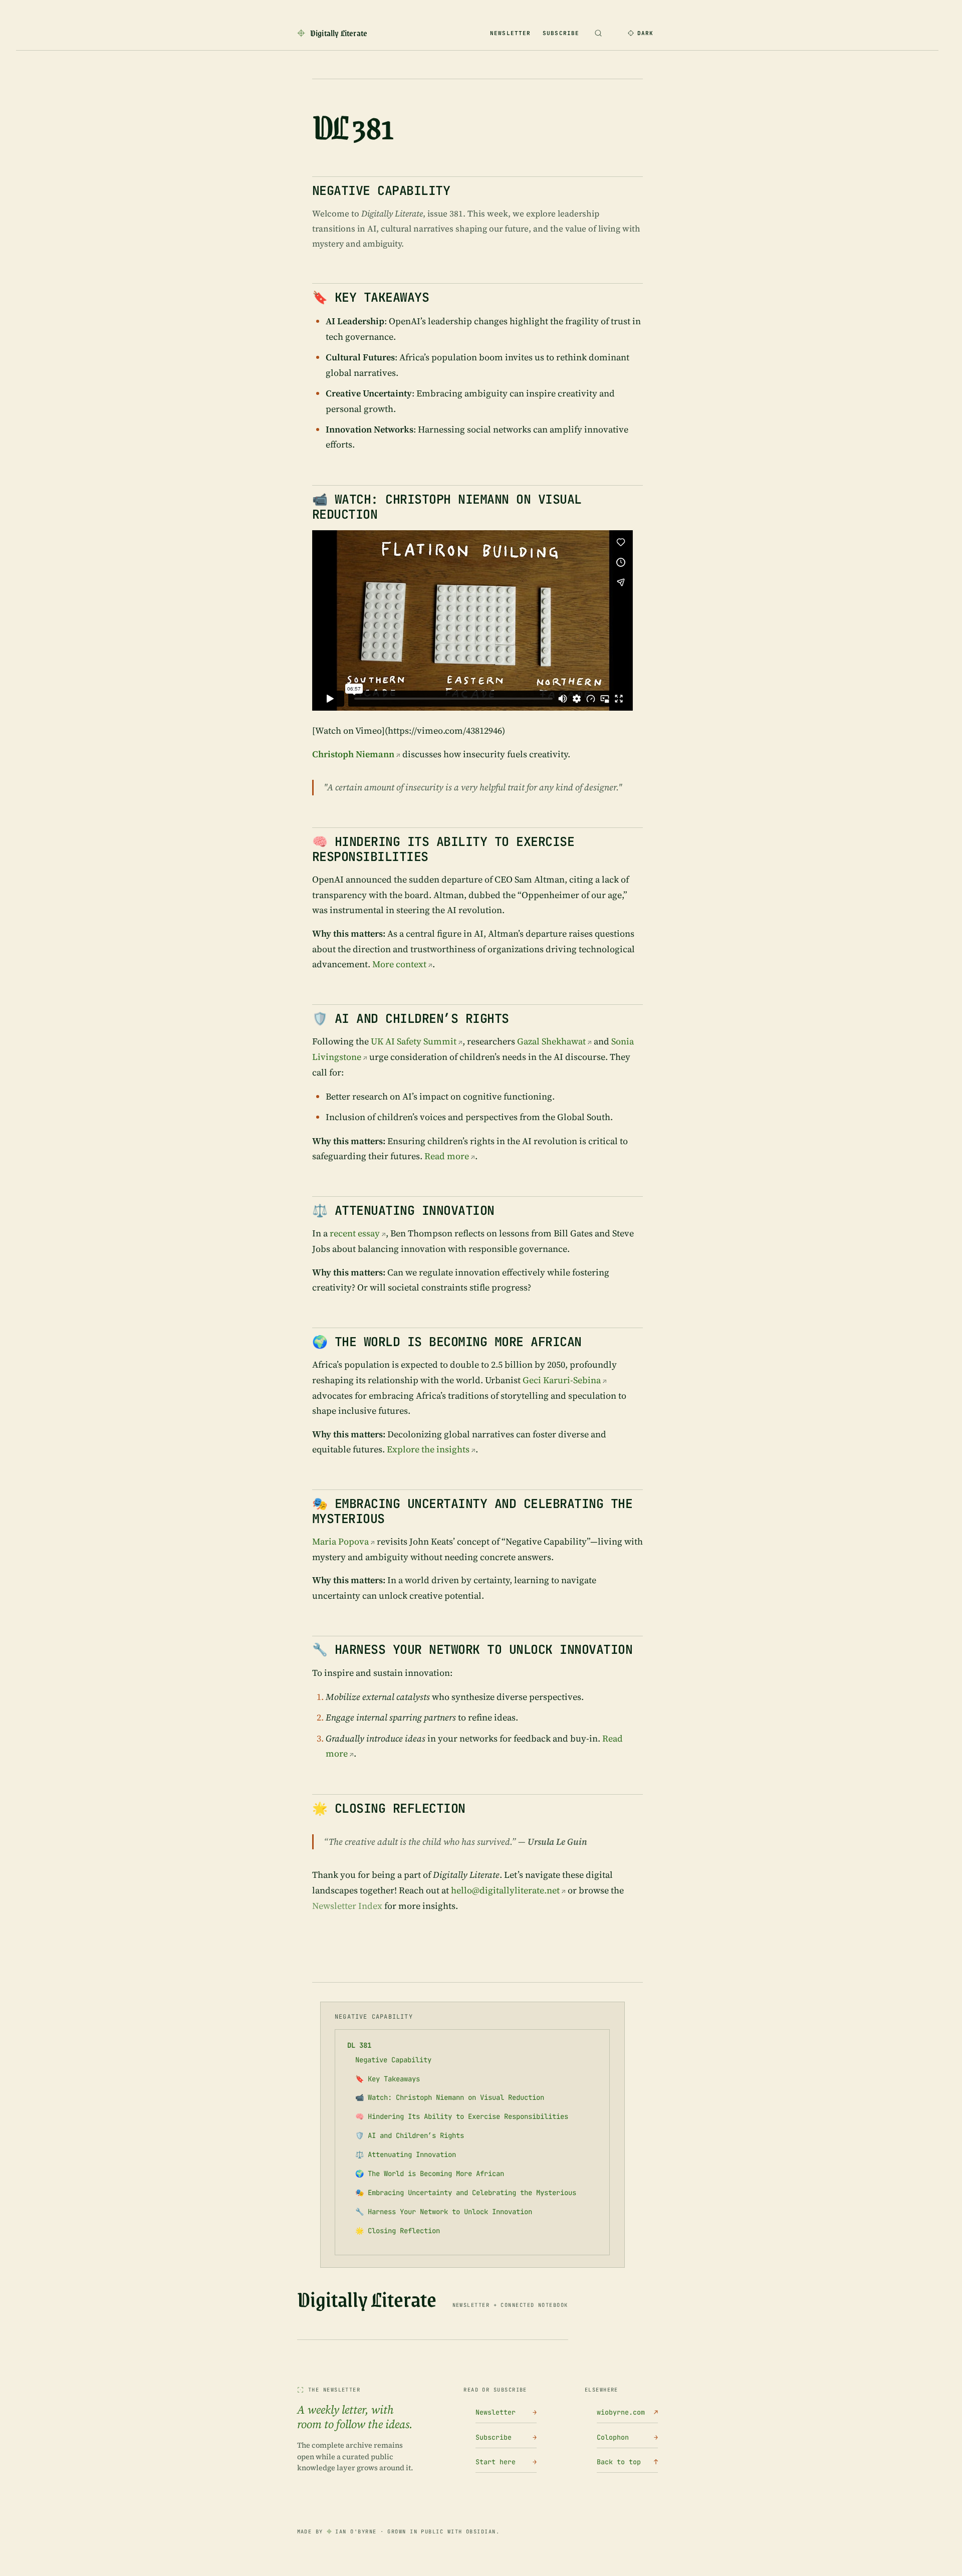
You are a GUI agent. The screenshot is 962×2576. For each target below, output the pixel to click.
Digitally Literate (367, 2299)
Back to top (627, 2462)
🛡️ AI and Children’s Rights (410, 2135)
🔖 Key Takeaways (388, 2079)
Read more (447, 1156)
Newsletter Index (347, 1906)
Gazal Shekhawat (551, 1041)
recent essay (355, 1233)
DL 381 (359, 2045)
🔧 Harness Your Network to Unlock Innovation (444, 2212)
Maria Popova (340, 1541)
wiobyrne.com (627, 2412)
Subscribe (561, 33)
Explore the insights (428, 1449)
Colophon (627, 2437)
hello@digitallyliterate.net (505, 1890)
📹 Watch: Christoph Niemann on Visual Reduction (450, 2097)
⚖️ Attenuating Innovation (406, 2155)
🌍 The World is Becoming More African (430, 2174)
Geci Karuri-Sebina (562, 1380)
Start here (506, 2462)
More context (399, 964)
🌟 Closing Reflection (398, 2231)
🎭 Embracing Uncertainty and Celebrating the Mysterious (466, 2193)
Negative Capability (393, 2060)
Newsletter (510, 33)
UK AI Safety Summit (414, 1041)
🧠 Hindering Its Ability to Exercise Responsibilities (462, 2116)
